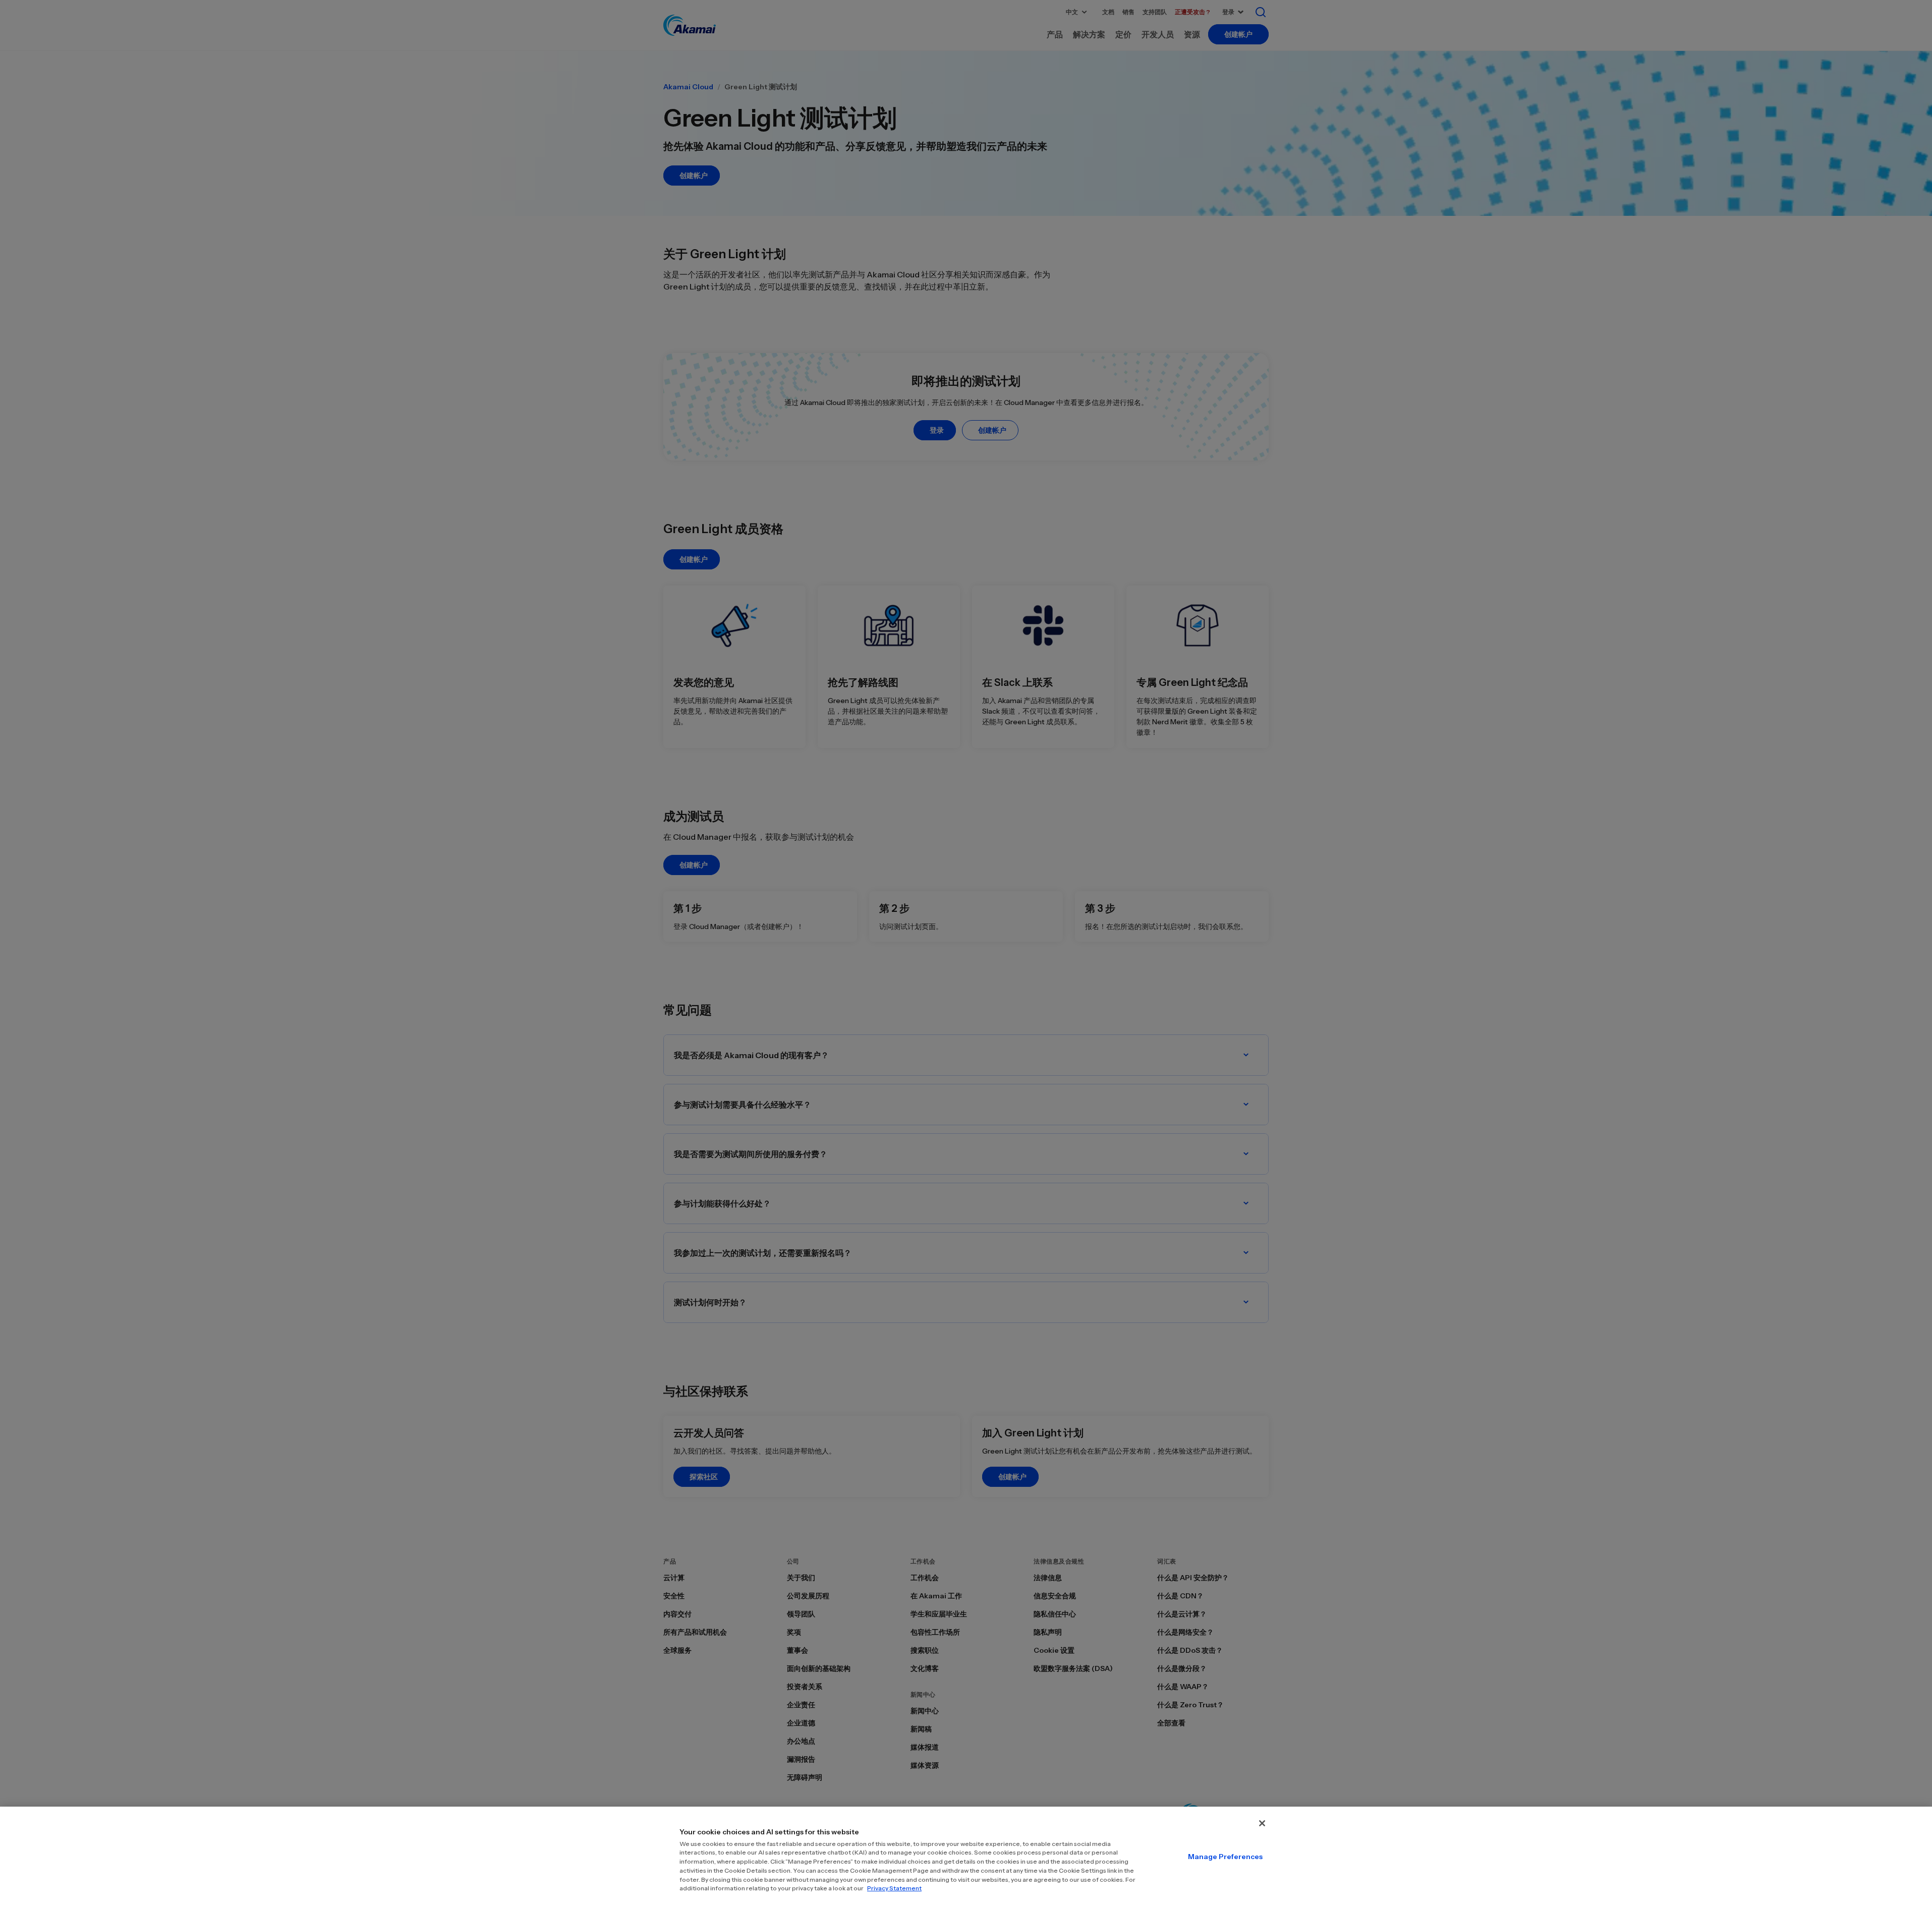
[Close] (1262, 1823)
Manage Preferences (1225, 1857)
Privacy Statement (894, 1888)
